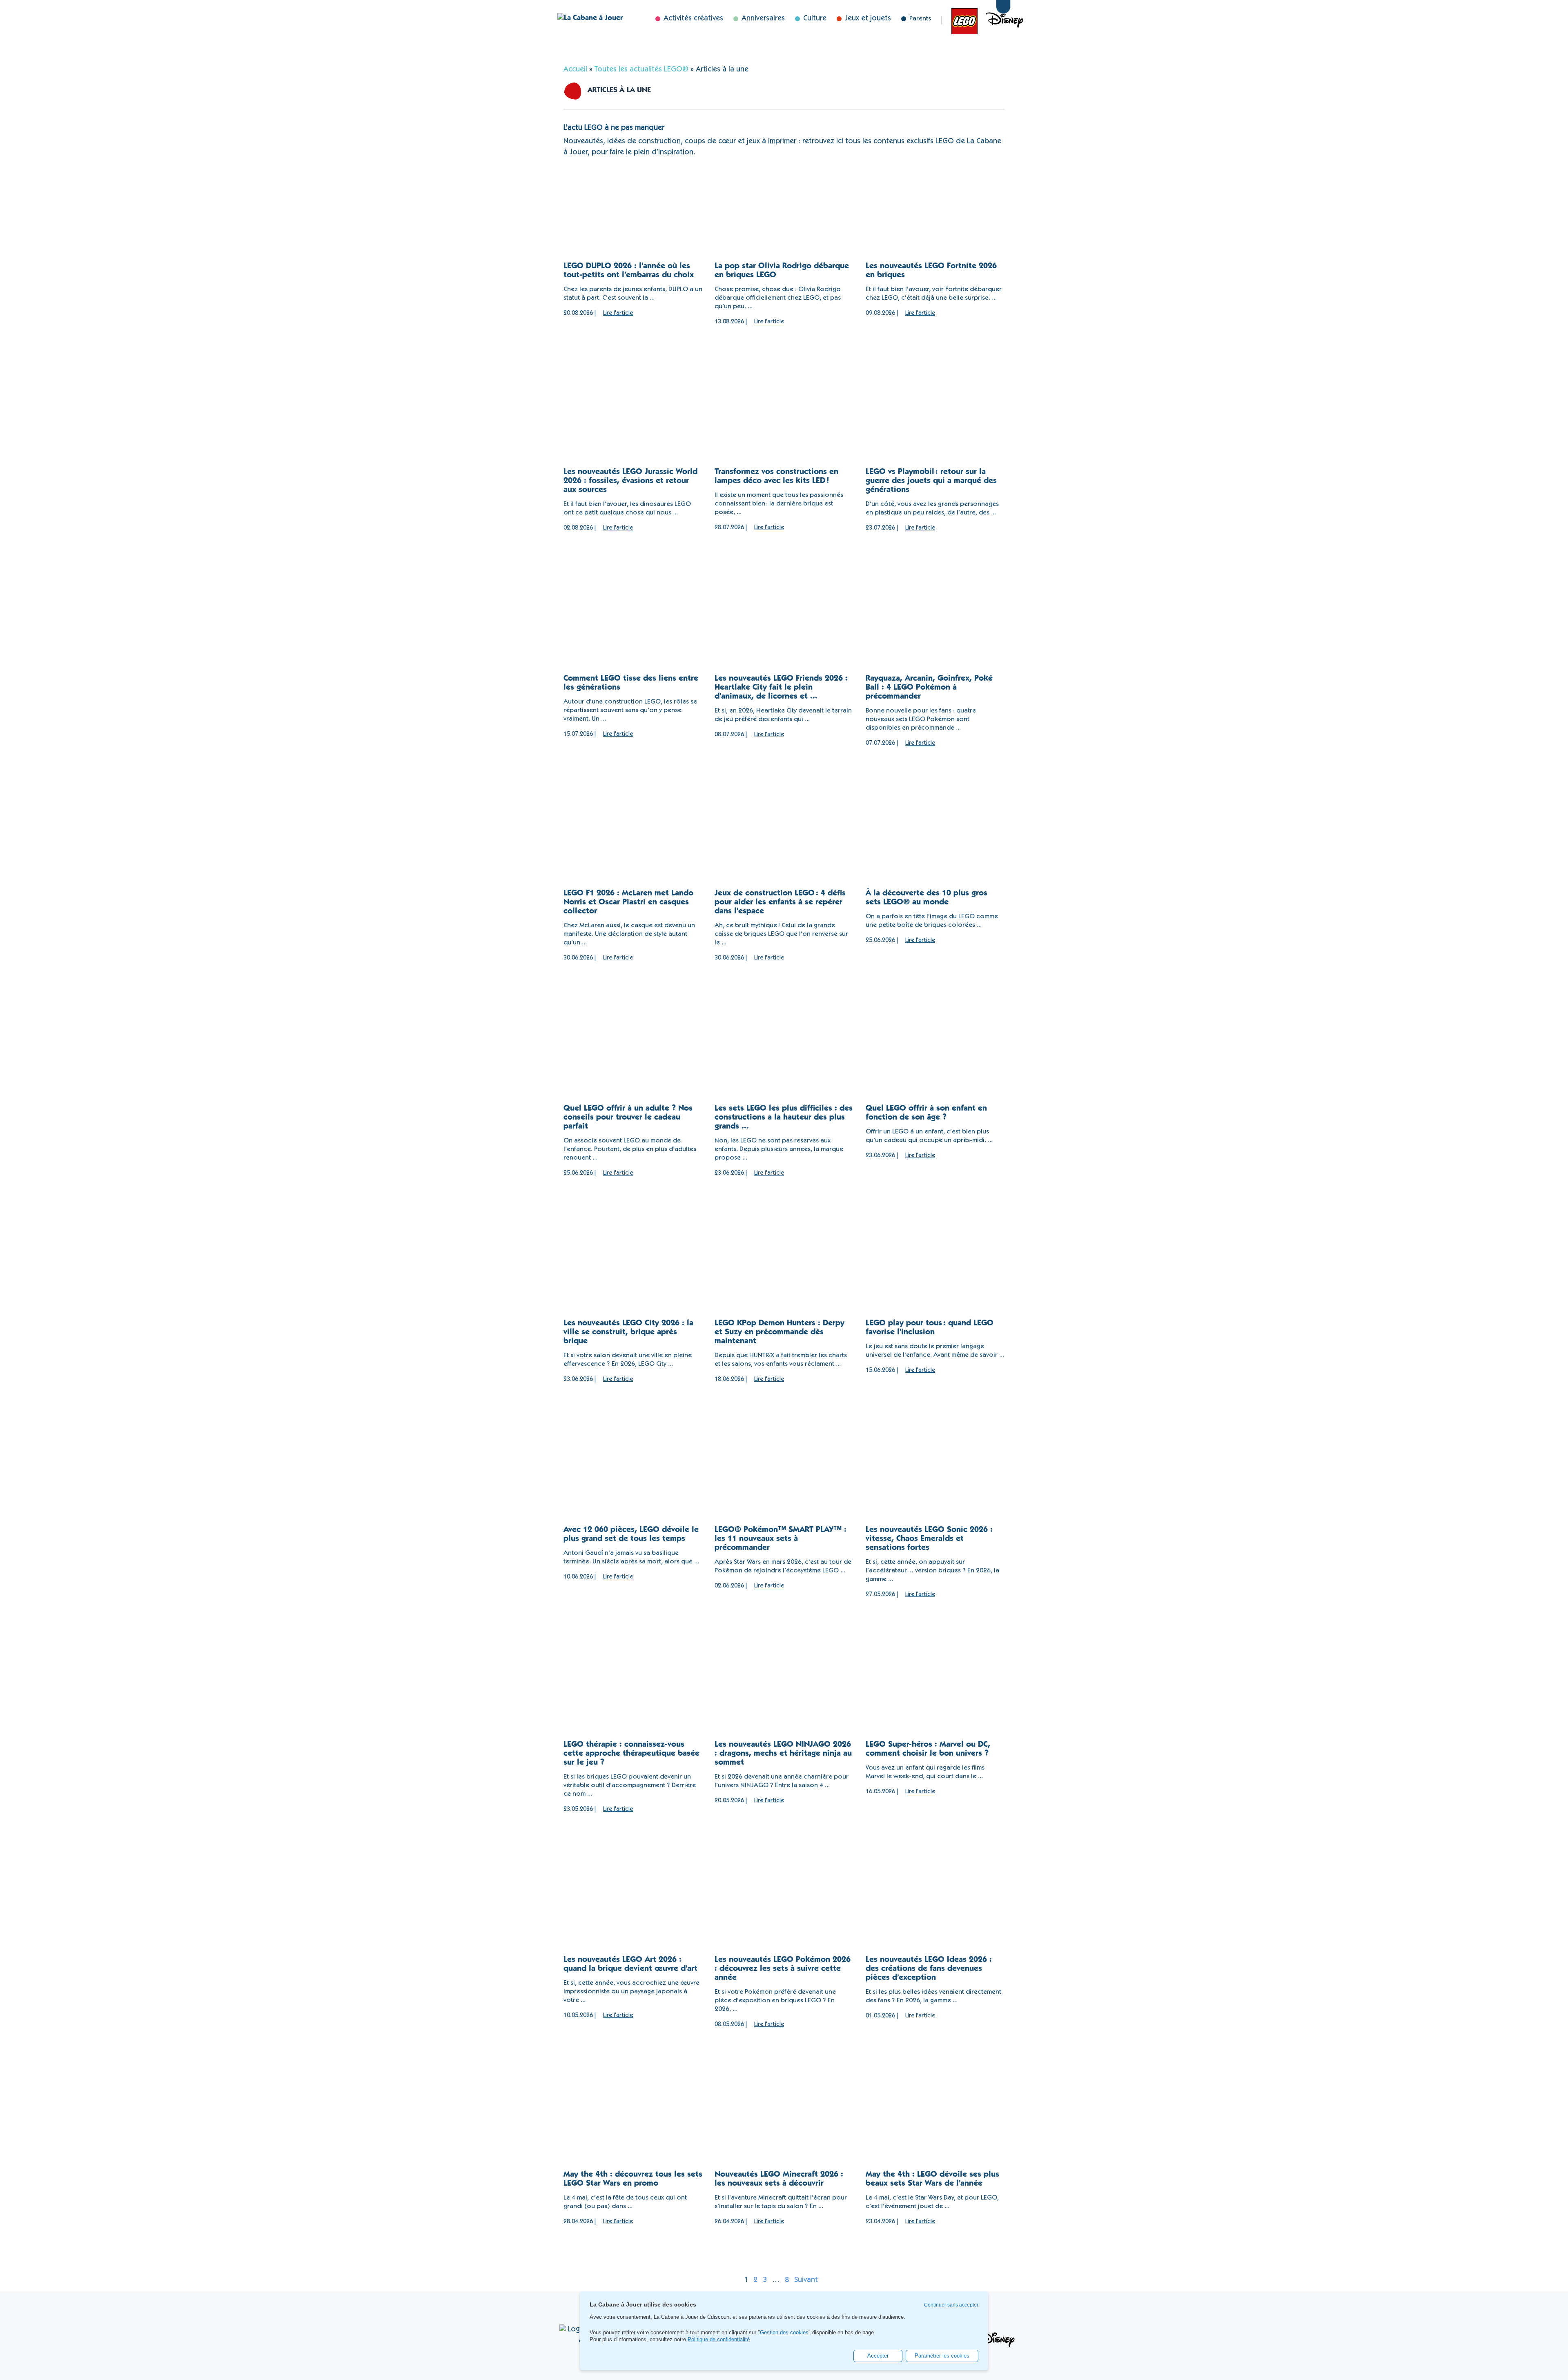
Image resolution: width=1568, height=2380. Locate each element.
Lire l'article (618, 313)
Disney (986, 20)
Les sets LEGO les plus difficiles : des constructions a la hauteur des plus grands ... (784, 1118)
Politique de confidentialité (719, 2339)
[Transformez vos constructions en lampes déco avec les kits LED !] (784, 420)
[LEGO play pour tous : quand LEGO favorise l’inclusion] (935, 1272)
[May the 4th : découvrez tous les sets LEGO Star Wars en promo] (633, 2123)
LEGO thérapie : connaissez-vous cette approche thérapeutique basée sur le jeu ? (631, 1754)
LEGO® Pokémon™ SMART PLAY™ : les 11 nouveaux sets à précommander (781, 1539)
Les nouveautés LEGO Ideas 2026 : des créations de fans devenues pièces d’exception (929, 1969)
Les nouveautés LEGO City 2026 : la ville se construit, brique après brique (628, 1333)
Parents (920, 19)
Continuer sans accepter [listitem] (951, 2305)
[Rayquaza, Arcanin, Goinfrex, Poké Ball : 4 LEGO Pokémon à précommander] (935, 627)
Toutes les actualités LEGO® (641, 70)
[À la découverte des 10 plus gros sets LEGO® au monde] (935, 842)
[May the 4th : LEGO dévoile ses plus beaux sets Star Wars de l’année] (935, 2123)
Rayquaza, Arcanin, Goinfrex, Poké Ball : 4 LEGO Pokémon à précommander (929, 688)
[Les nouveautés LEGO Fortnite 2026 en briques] (935, 214)
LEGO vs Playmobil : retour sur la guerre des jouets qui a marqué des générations (931, 481)
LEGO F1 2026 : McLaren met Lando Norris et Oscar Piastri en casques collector (628, 903)
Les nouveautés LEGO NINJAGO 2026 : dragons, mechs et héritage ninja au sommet (783, 1754)
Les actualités (960, 20)
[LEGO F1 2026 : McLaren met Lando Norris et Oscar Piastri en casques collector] (633, 842)
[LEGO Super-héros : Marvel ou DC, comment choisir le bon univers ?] (935, 1693)
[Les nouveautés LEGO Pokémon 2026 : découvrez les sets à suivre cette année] (784, 1908)
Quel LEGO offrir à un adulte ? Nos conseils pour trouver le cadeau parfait (628, 1118)
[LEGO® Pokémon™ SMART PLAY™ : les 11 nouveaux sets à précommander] (784, 1478)
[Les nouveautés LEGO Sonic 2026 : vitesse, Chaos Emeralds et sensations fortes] (935, 1478)
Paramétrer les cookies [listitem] (942, 2356)
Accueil (575, 70)
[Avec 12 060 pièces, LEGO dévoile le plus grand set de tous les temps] (633, 1478)
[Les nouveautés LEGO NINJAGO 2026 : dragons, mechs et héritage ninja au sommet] (784, 1693)
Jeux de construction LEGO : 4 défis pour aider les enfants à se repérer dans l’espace (780, 903)
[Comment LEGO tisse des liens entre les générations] (633, 627)
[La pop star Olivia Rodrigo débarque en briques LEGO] (784, 214)
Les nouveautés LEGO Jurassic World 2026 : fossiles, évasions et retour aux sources (630, 481)
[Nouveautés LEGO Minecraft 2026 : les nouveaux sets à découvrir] (784, 2123)
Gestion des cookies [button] (784, 2333)
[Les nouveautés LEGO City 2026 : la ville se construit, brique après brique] (633, 1272)
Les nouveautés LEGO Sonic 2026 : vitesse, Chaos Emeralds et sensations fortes (929, 1539)
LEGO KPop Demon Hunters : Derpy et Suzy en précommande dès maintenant (780, 1333)
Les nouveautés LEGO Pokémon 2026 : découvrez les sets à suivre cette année (783, 1969)
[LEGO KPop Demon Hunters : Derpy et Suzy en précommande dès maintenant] (784, 1272)
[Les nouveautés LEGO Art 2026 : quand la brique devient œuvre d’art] (633, 1908)
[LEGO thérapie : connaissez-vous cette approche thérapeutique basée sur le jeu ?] (633, 1693)
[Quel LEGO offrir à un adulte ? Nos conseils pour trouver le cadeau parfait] (633, 1056)
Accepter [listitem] (878, 2356)
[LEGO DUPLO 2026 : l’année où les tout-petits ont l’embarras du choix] (633, 214)
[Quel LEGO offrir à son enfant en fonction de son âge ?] (935, 1056)
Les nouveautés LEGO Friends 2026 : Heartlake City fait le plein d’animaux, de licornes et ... (781, 688)
